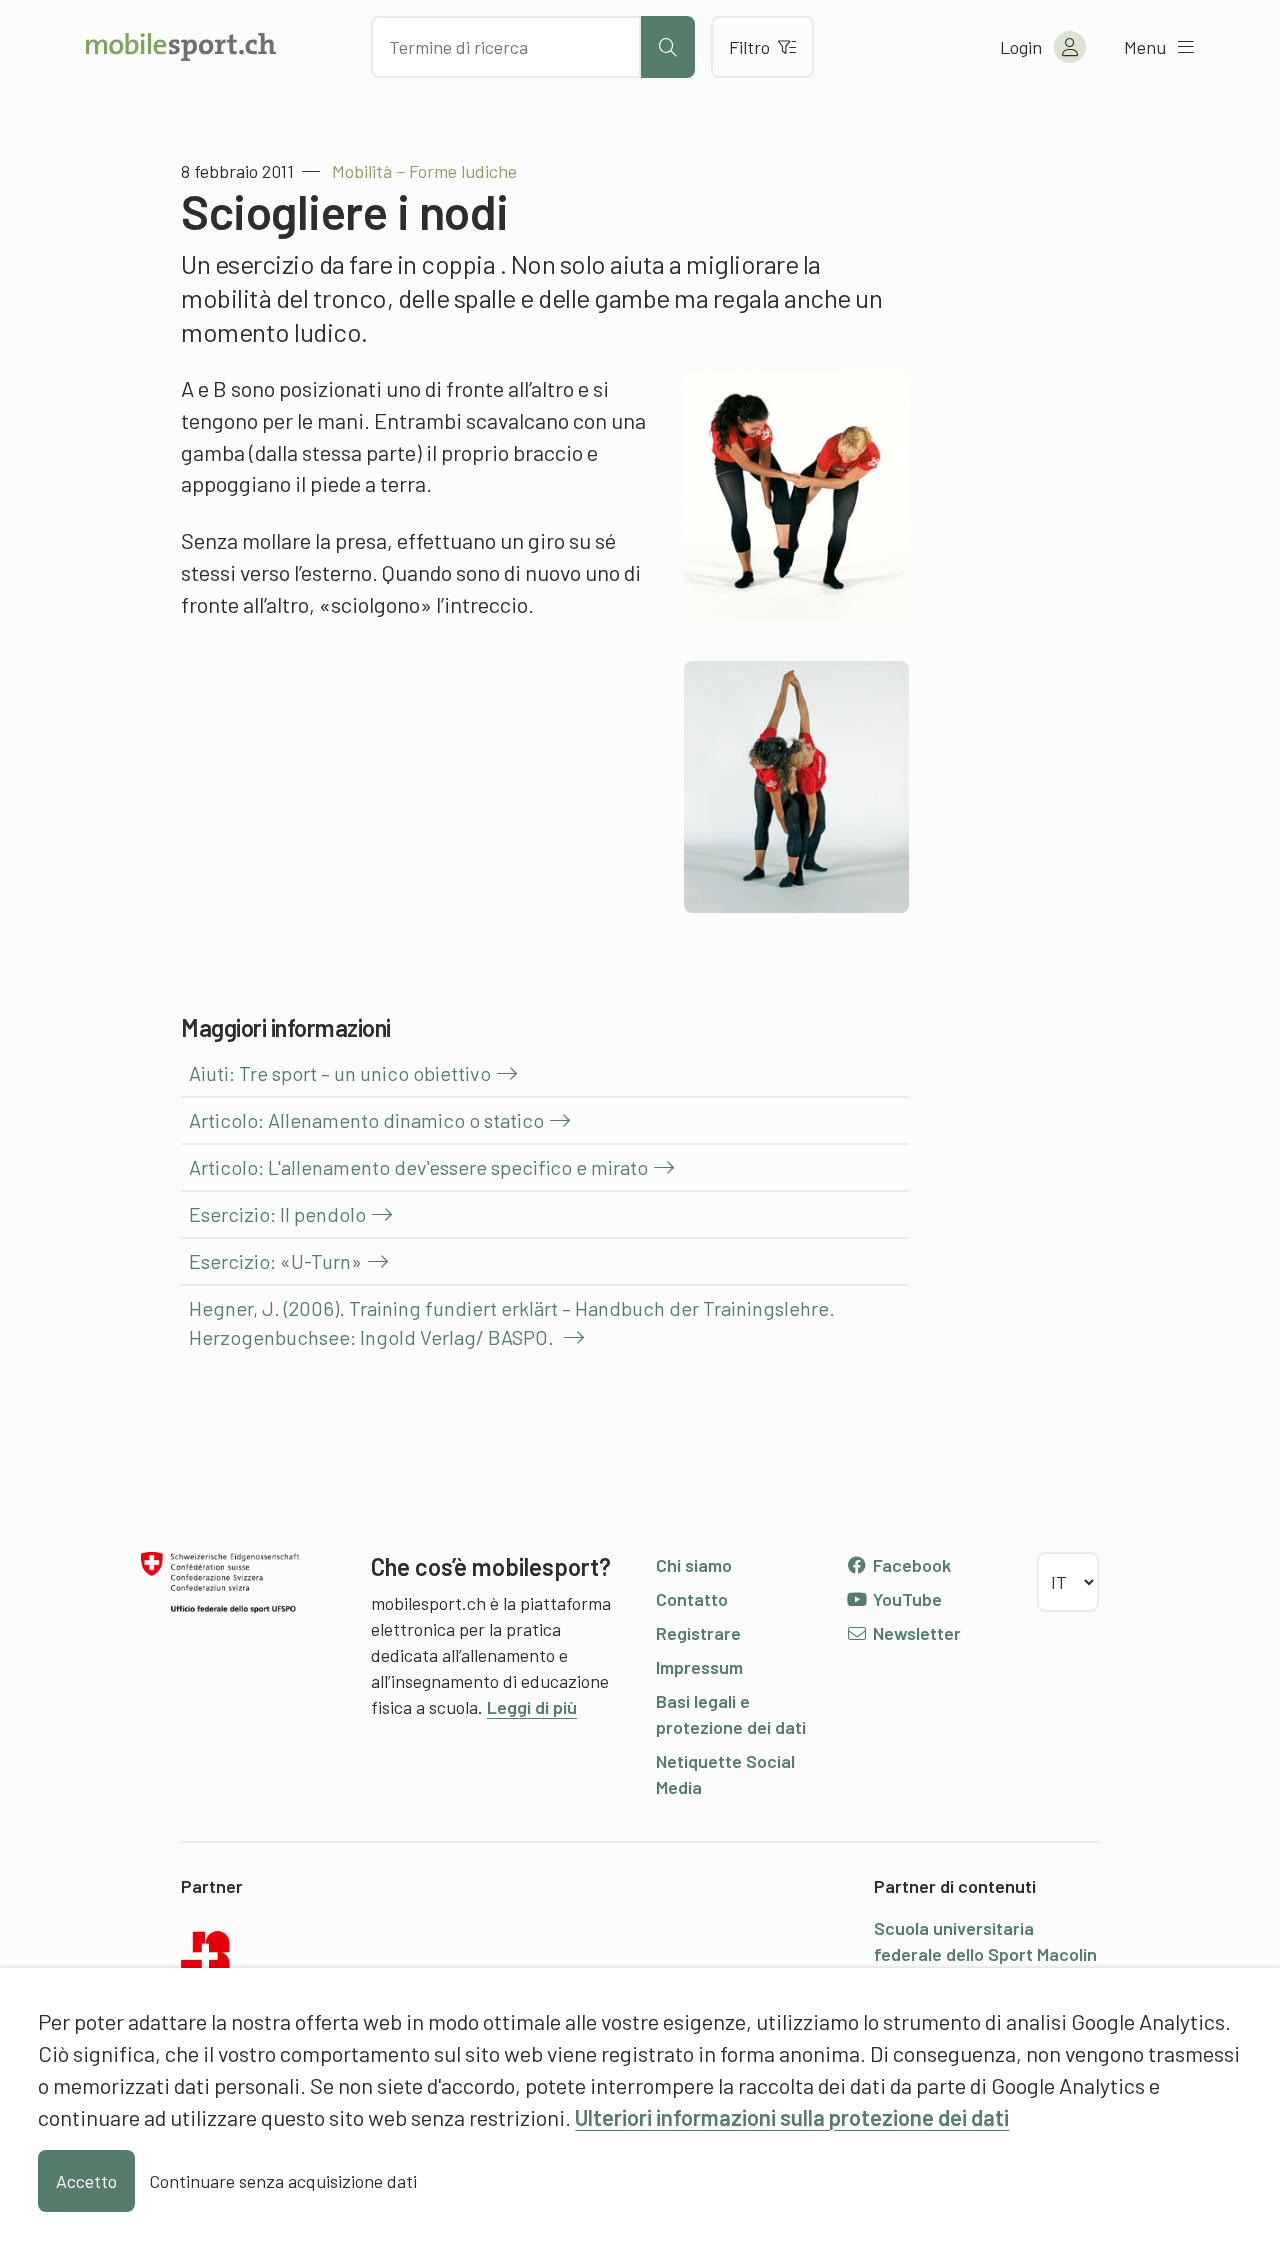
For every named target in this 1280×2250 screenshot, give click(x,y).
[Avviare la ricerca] (668, 47)
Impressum (699, 1667)
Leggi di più (532, 1707)
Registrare (698, 1633)
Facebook (910, 1565)
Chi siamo (694, 1565)
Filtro (749, 47)
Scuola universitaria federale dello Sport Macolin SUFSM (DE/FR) (985, 1954)
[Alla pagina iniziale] (181, 47)
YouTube (905, 1599)
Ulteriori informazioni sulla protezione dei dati (792, 2117)
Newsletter (915, 1633)
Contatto (692, 1599)
